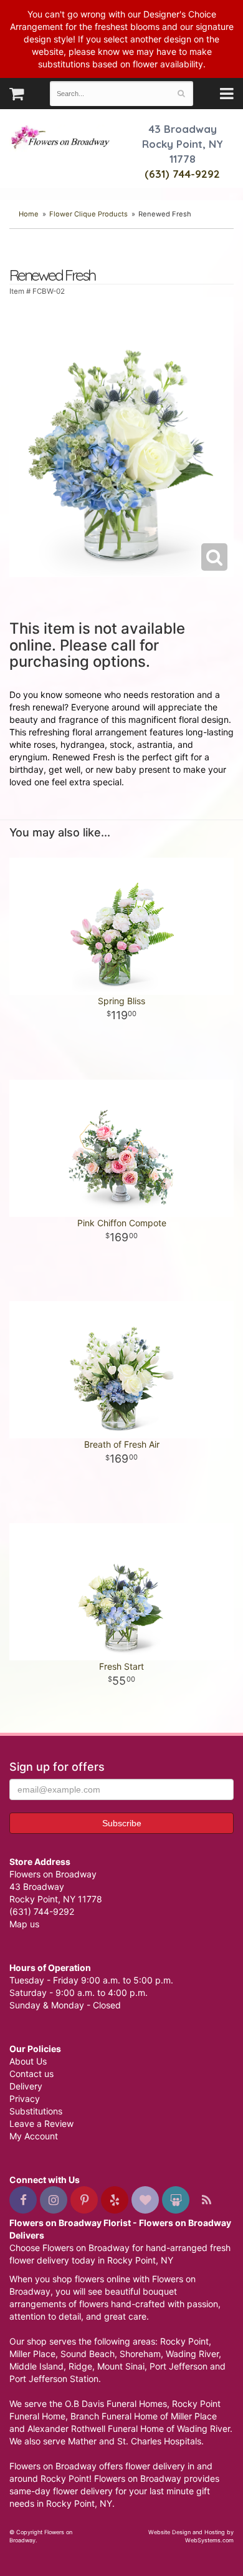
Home (29, 214)
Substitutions (36, 2111)
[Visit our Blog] (206, 2200)
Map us (24, 1924)
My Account (34, 2136)
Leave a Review (41, 2123)
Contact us (31, 2074)
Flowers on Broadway (61, 138)
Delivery (26, 2086)
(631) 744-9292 (182, 174)
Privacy (25, 2099)
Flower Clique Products (88, 214)
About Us (28, 2061)
